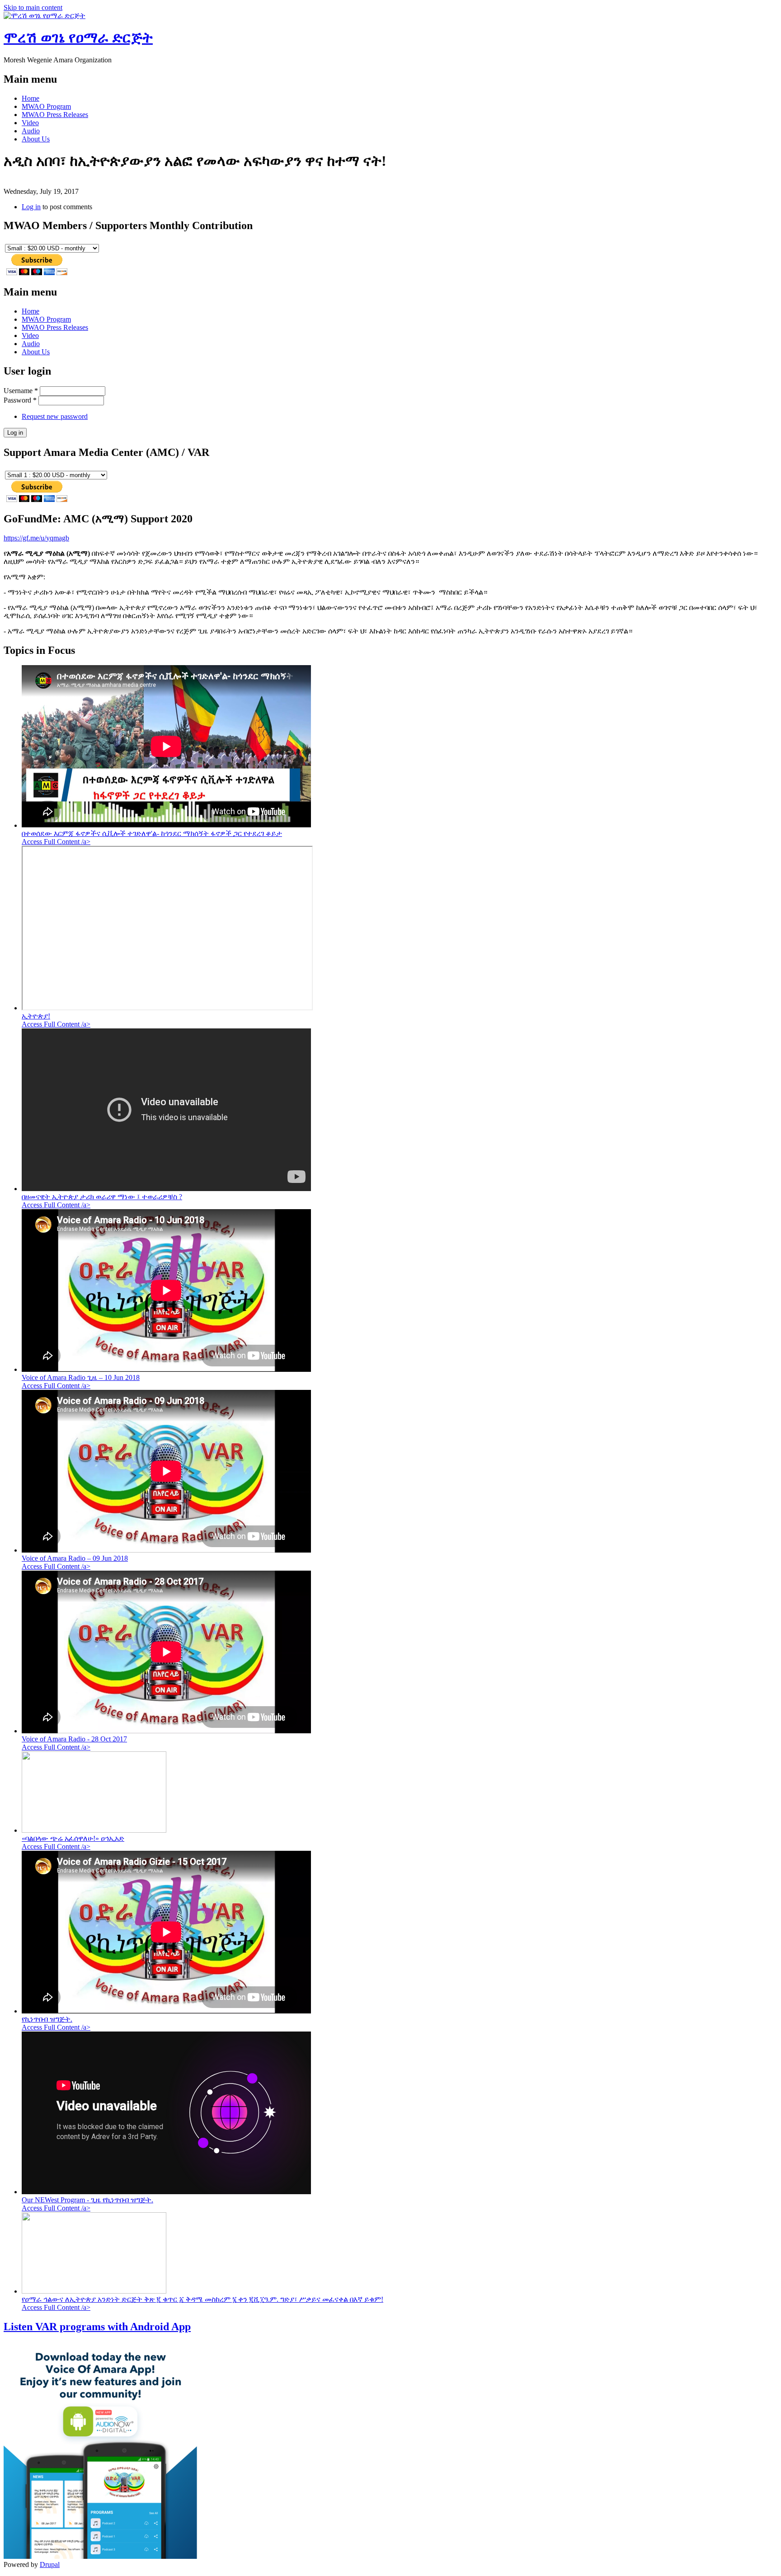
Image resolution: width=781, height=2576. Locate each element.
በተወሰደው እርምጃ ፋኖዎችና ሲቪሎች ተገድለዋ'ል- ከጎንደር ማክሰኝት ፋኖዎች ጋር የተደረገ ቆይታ (152, 833)
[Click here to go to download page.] (100, 2556)
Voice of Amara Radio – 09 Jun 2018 (75, 1558)
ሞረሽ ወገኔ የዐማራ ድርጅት (78, 38)
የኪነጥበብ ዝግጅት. (47, 2019)
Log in (31, 207)
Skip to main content (33, 7)
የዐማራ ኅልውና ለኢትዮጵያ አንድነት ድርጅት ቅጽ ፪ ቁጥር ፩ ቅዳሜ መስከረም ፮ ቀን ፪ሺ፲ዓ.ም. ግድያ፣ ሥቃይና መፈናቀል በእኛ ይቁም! (202, 2299)
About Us (36, 139)
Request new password (55, 416)
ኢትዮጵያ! (36, 1016)
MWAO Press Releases (55, 115)
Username (21, 391)
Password (20, 400)
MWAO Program (46, 106)
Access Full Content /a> (56, 842)
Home (31, 98)
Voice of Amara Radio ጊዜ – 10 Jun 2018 (81, 1377)
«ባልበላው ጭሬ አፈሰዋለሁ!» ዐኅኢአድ (73, 1838)
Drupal (50, 2564)
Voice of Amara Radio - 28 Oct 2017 (74, 1739)
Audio (31, 131)
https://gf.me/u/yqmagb (36, 538)
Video (30, 123)
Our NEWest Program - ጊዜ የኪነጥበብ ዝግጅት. (87, 2200)
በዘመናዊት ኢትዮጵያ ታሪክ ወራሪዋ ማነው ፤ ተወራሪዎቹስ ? (102, 1197)
